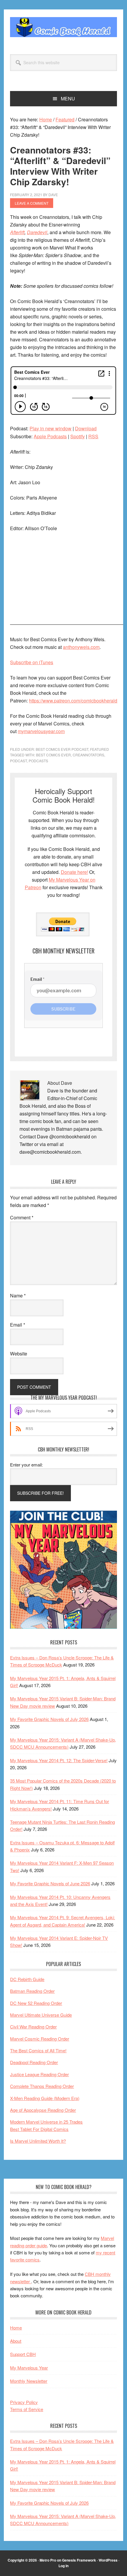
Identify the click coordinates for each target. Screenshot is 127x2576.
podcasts (38, 761)
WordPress (108, 2560)
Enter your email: (26, 1465)
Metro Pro (48, 2560)
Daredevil (37, 232)
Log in (63, 2566)
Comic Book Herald (63, 27)
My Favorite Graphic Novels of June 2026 (50, 1883)
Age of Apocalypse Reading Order (43, 2110)
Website (19, 1354)
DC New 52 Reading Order (36, 2003)
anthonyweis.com (81, 647)
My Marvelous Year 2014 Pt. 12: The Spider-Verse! (59, 1760)
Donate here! (74, 872)
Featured (100, 749)
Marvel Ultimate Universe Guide (41, 2015)
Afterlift (17, 232)
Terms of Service (27, 2409)
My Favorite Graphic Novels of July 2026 (49, 1719)
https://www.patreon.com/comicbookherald (73, 701)
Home (16, 2328)
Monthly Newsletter (29, 2381)
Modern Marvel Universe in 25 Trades (46, 2122)
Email (18, 1325)
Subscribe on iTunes (32, 662)
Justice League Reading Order (39, 2074)
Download (86, 428)
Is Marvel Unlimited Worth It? (38, 2141)
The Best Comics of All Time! (38, 2050)
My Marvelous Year (29, 2368)
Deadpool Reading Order (34, 2062)
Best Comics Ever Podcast (62, 749)
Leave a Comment (32, 203)
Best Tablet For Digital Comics (39, 2129)
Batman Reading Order (32, 1991)
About (16, 2341)
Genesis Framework (79, 2560)
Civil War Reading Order (33, 2027)
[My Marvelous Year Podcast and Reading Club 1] (63, 1627)
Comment (22, 1217)
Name (18, 1296)
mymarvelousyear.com (41, 731)
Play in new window (51, 428)
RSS (93, 436)
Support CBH (23, 2354)
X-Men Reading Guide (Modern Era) (45, 2098)
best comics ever (53, 755)
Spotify (78, 436)
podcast (18, 761)
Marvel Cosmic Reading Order (40, 2039)
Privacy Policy (24, 2402)
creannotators (88, 755)
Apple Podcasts (50, 436)
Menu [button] (68, 99)
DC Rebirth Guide (27, 1979)
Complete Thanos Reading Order (42, 2086)
